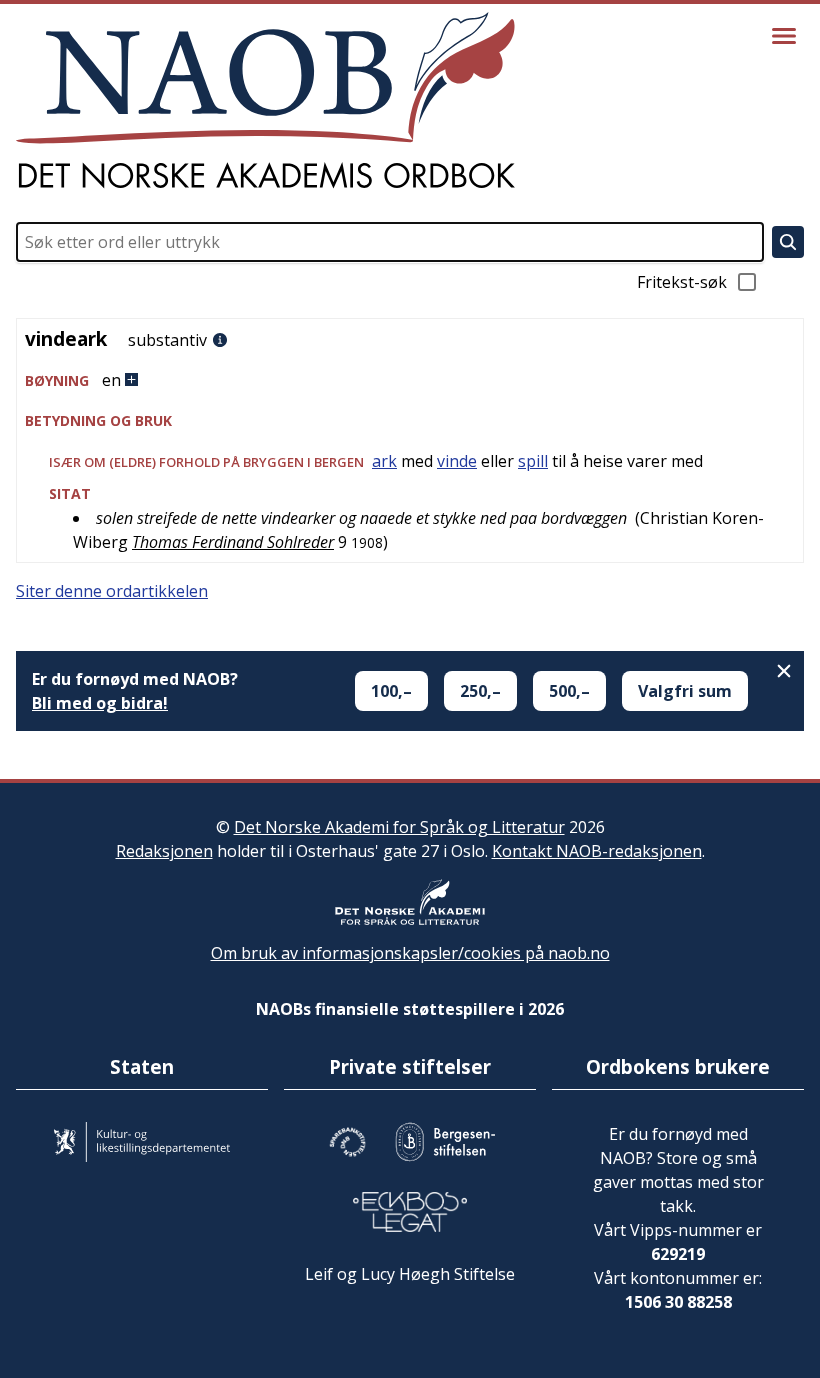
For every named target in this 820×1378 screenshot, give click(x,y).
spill (533, 461)
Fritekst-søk (682, 282)
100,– (391, 691)
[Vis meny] (784, 36)
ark (384, 461)
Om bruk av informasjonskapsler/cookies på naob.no (410, 953)
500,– (569, 691)
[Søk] (788, 242)
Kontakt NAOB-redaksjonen (597, 851)
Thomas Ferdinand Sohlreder (233, 542)
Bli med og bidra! (100, 703)
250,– (480, 691)
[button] (410, 380)
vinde (457, 461)
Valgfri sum (685, 691)
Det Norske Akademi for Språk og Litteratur (399, 827)
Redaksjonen (164, 851)
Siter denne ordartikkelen (112, 591)
